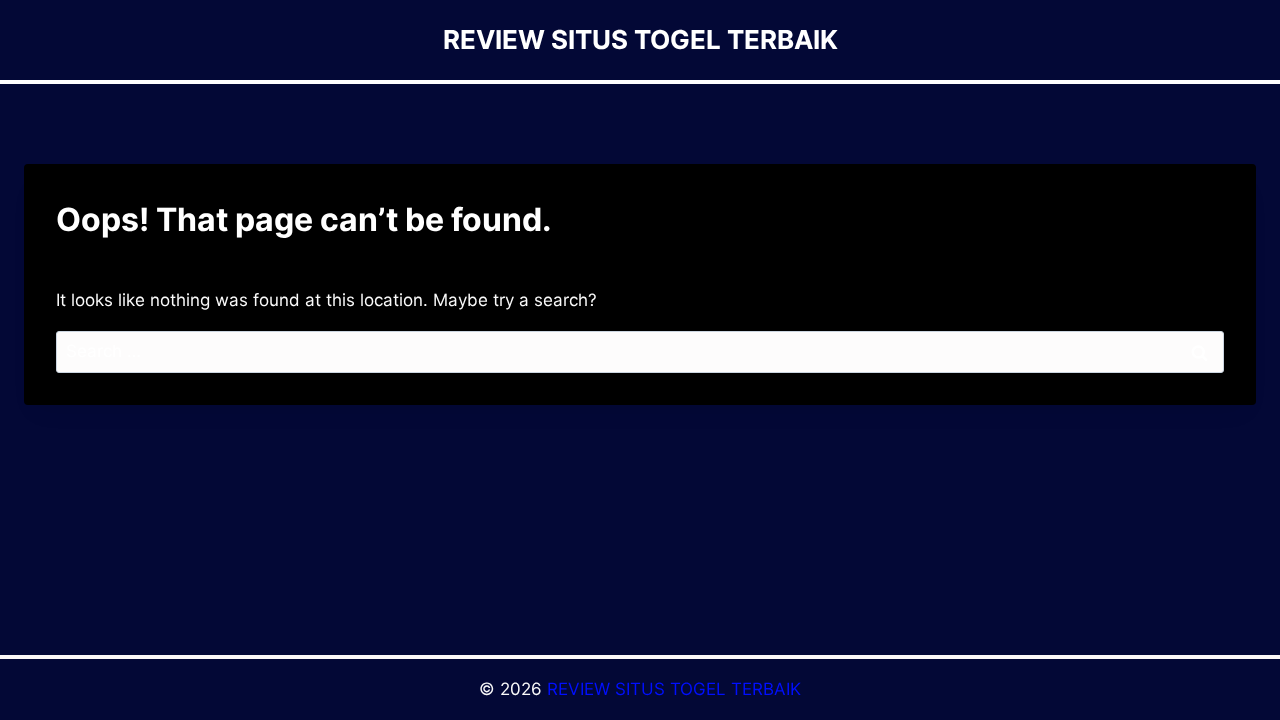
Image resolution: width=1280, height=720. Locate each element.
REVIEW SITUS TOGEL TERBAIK (674, 689)
